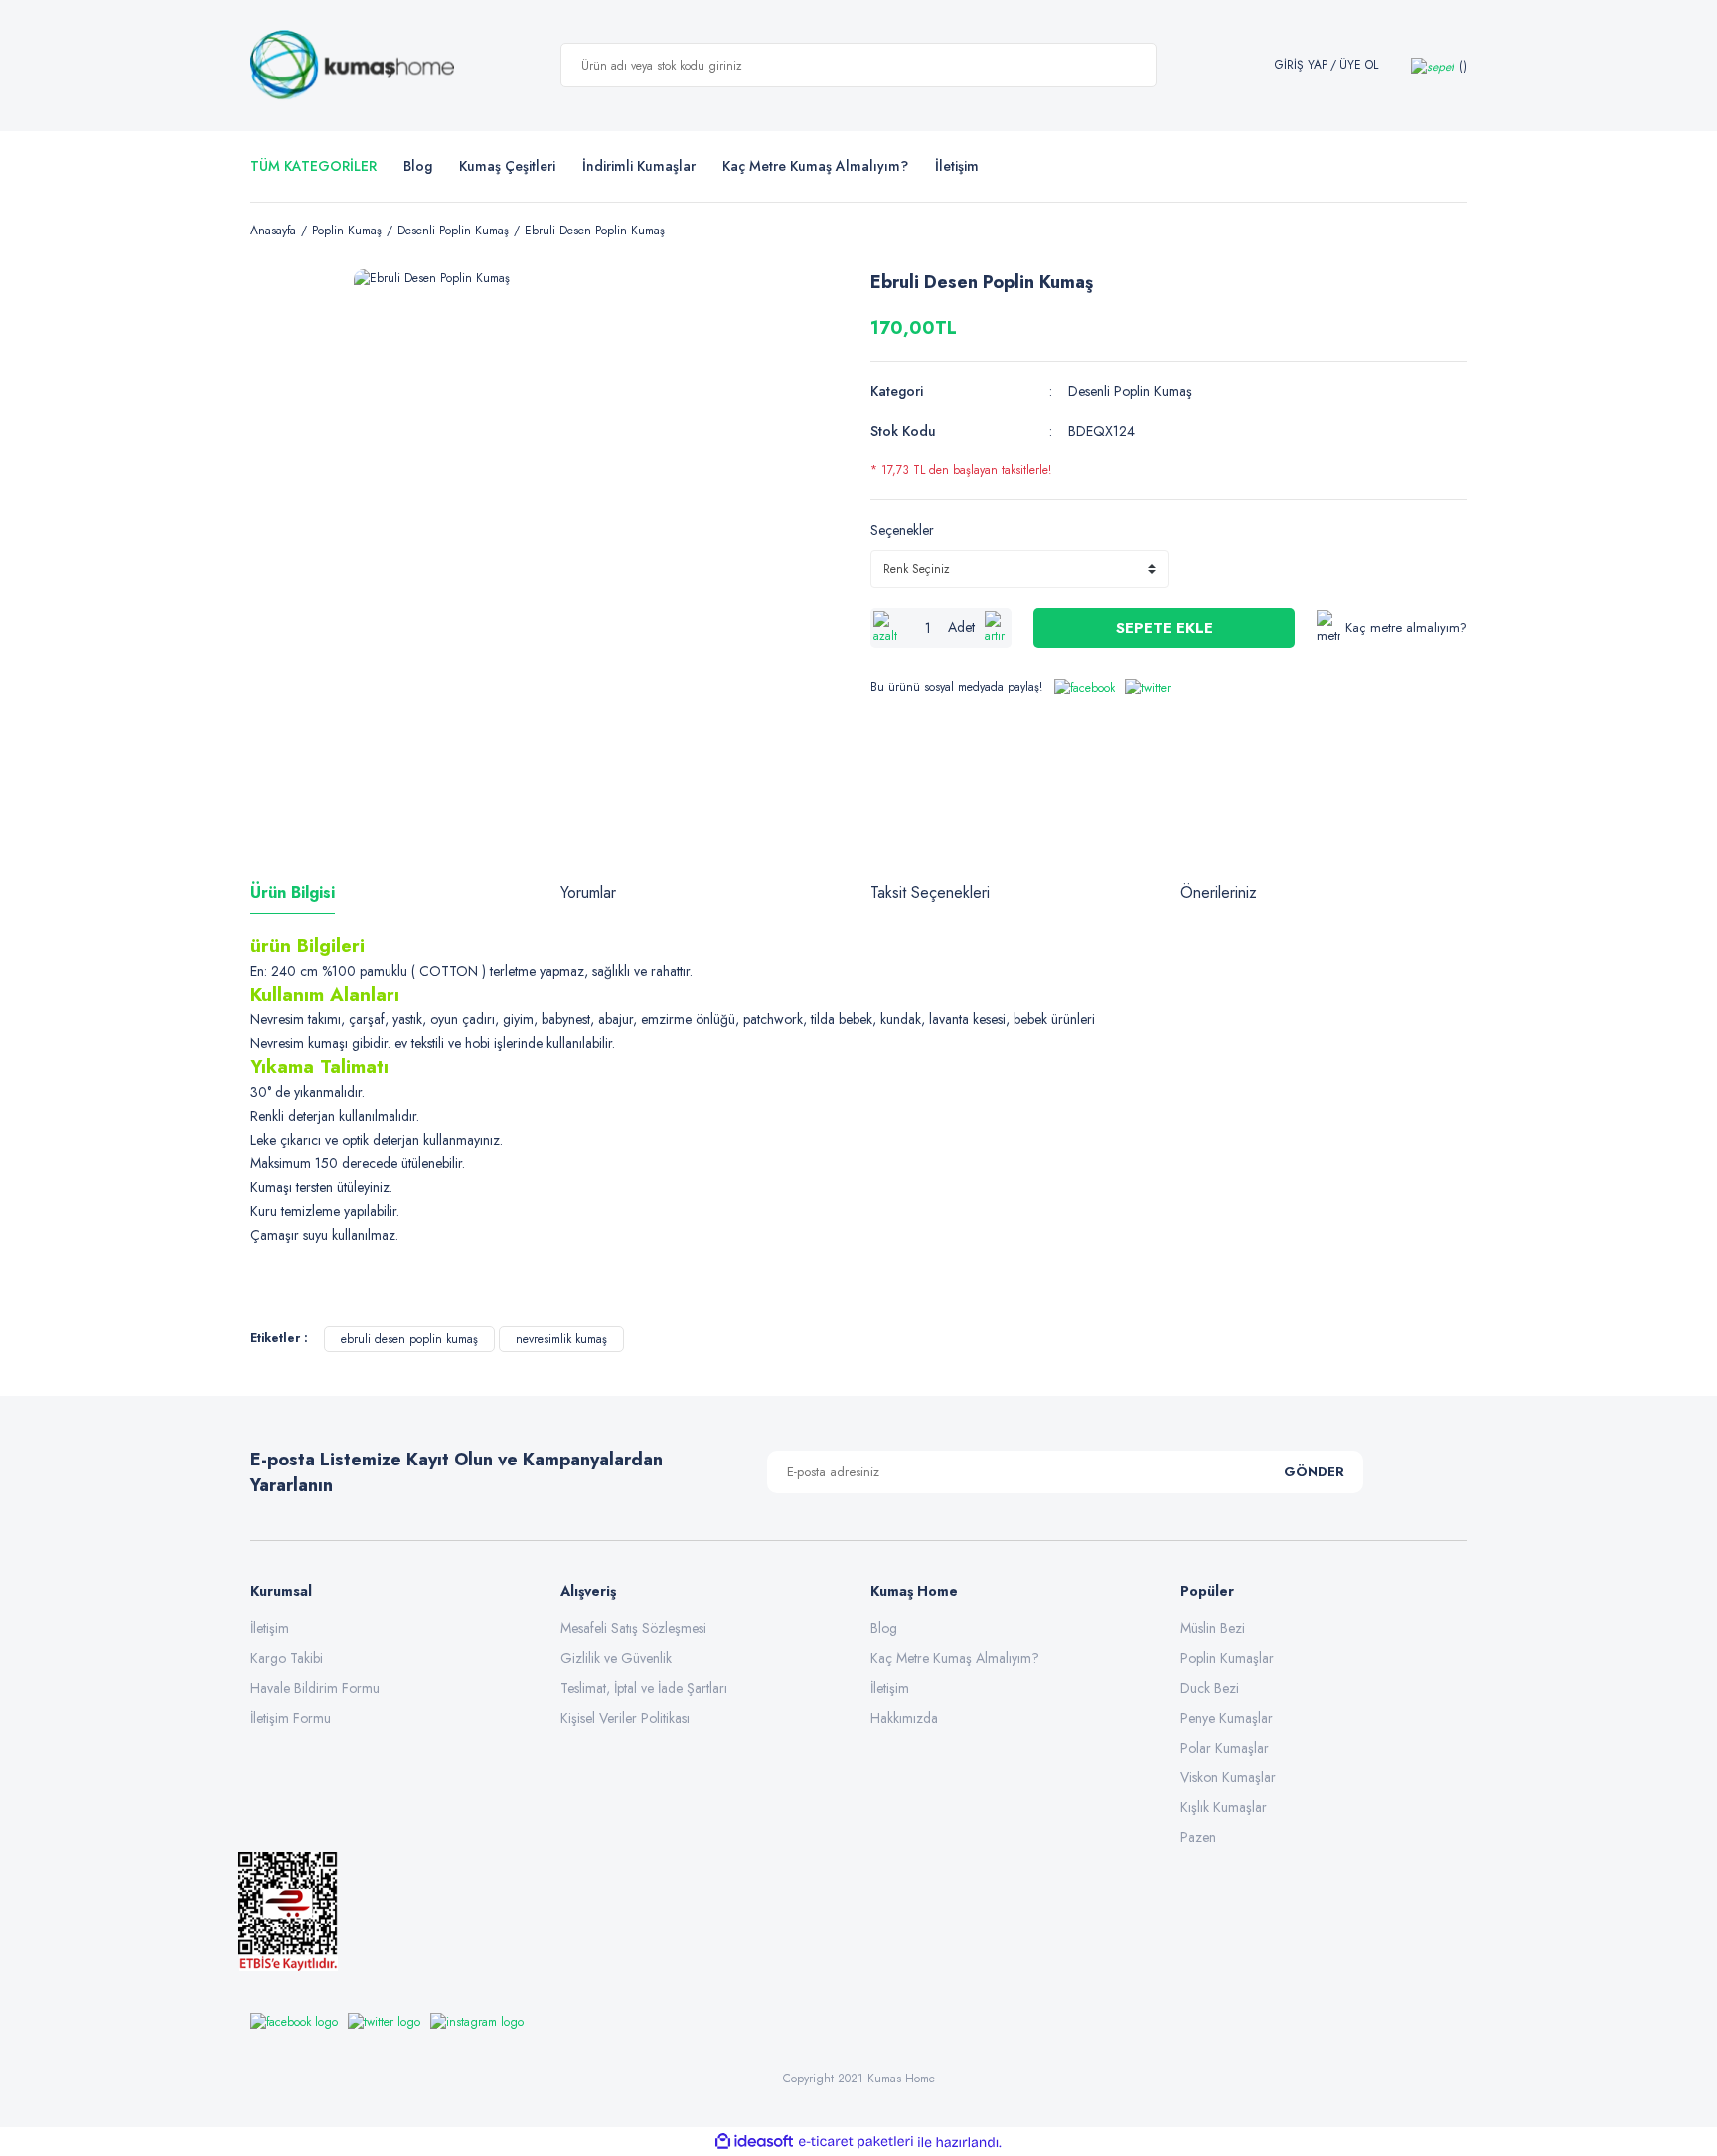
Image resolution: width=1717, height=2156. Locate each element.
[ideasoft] (754, 2143)
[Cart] (1439, 65)
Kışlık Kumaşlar (1224, 1807)
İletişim (270, 1628)
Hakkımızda (904, 1718)
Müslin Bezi (1213, 1628)
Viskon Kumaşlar (1228, 1777)
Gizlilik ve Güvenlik (616, 1658)
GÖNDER (1314, 1472)
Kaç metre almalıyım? (1406, 627)
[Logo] (352, 66)
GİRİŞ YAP (1301, 65)
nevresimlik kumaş (561, 1339)
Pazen (1198, 1837)
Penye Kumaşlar (1227, 1718)
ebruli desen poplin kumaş (409, 1339)
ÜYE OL (1359, 65)
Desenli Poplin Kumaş (1130, 391)
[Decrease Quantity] (885, 628)
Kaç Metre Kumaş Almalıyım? (955, 1658)
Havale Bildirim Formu (315, 1688)
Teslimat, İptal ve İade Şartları (644, 1688)
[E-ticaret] (856, 2142)
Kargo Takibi (287, 1658)
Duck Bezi (1210, 1688)
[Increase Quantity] (997, 628)
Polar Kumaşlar (1225, 1748)
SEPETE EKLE (1165, 628)
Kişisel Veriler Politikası (625, 1718)
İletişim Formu (291, 1718)
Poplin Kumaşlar (1227, 1658)
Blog (418, 166)
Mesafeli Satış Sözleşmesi (633, 1628)
